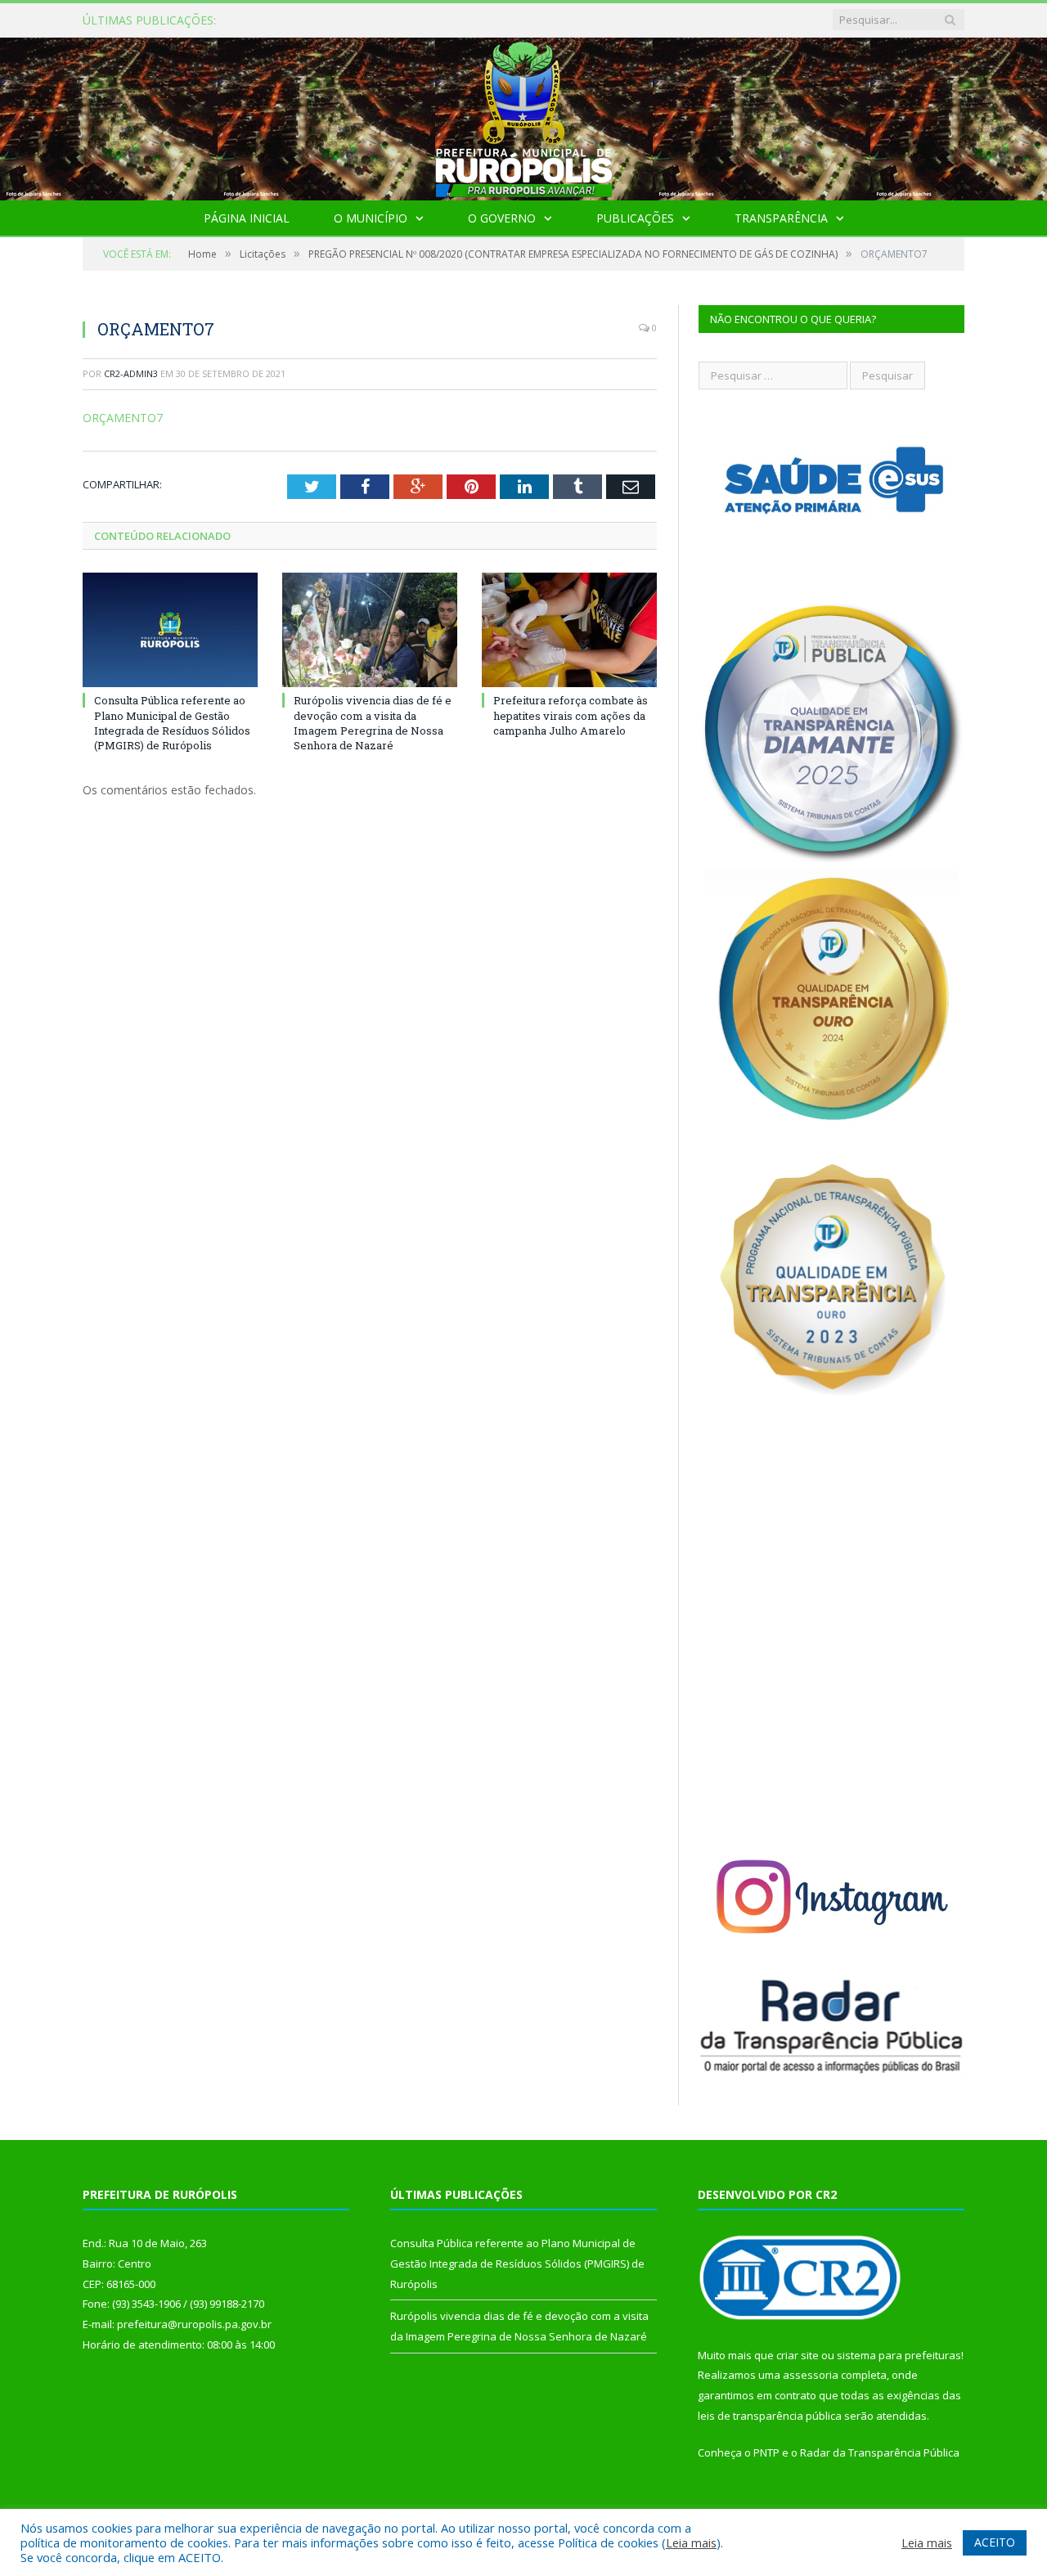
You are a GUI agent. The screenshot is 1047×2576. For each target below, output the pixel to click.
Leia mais (691, 2542)
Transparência (781, 218)
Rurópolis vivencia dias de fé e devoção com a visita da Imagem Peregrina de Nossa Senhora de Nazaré (373, 723)
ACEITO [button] (995, 2542)
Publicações (635, 218)
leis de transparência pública (770, 2416)
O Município (371, 218)
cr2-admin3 (131, 373)
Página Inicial (247, 218)
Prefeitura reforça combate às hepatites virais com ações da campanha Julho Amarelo (571, 715)
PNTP (766, 2452)
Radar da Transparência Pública (880, 2452)
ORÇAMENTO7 (123, 418)
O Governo (502, 218)
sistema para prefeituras (899, 2355)
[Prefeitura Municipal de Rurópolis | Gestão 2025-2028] (524, 115)
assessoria (811, 2375)
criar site (798, 2355)
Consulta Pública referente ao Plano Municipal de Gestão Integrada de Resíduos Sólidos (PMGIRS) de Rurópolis (445, 20)
